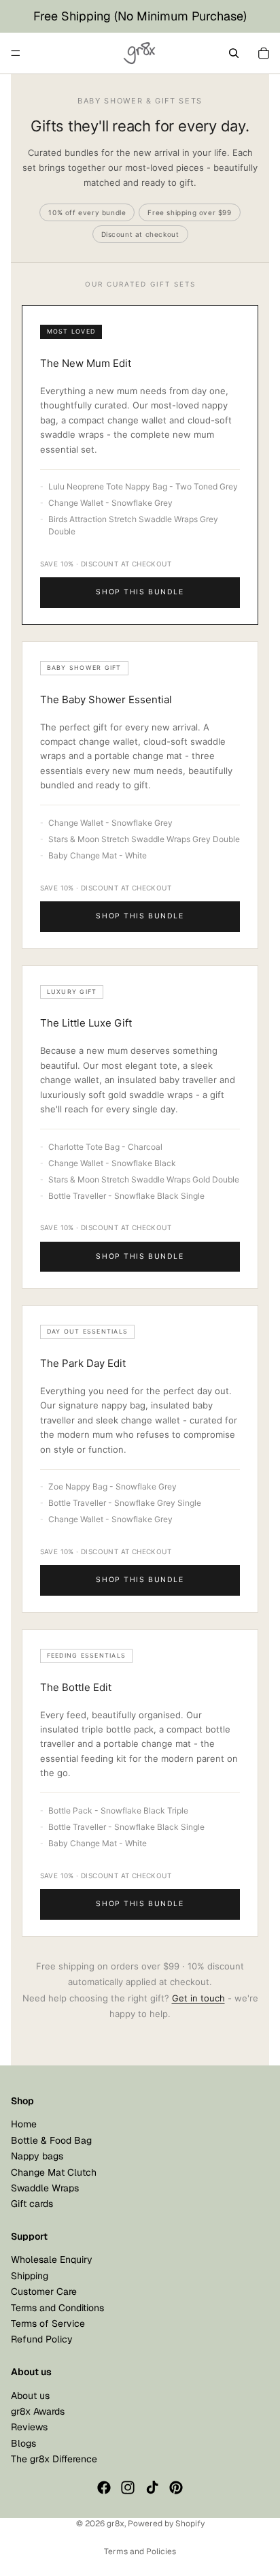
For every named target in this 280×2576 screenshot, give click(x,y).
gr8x (116, 2524)
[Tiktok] (152, 2488)
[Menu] (16, 53)
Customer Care (44, 2292)
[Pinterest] (176, 2488)
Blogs (23, 2443)
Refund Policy (42, 2340)
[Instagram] (128, 2488)
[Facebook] (104, 2488)
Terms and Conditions (57, 2308)
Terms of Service (48, 2323)
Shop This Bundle (140, 592)
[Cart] (264, 53)
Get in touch (198, 1998)
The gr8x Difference (54, 2460)
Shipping (30, 2276)
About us (30, 2396)
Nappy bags (37, 2157)
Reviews (29, 2428)
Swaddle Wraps (45, 2188)
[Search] (234, 53)
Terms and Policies (140, 2551)
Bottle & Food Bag (51, 2140)
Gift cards (32, 2204)
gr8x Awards (38, 2411)
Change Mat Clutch (54, 2172)
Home (24, 2125)
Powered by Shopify (166, 2524)
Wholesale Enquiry (52, 2260)
